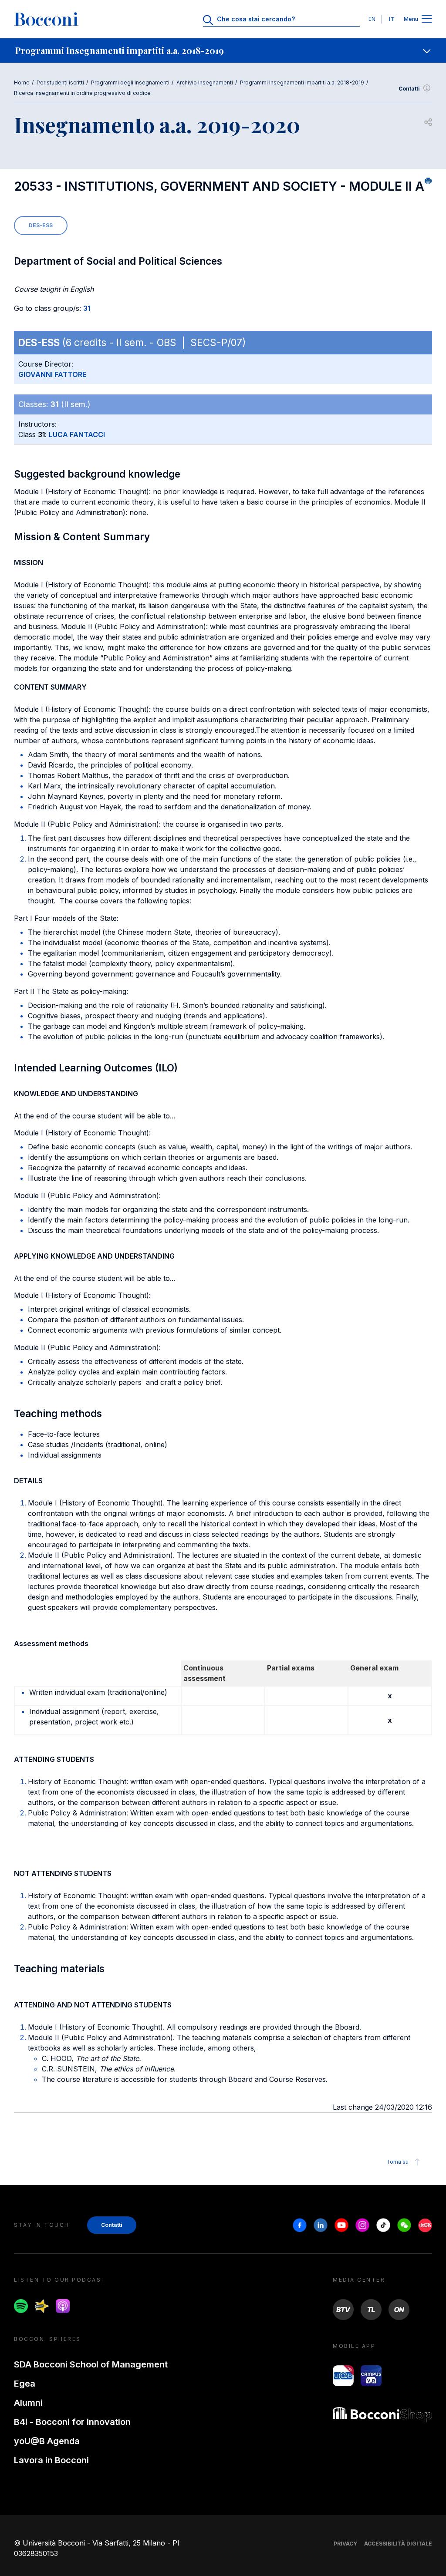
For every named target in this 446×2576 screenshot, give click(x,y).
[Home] (46, 19)
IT (392, 19)
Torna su (397, 2162)
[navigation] (223, 51)
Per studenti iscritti (60, 82)
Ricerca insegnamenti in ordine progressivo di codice (82, 93)
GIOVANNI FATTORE (52, 374)
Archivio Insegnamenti (205, 82)
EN (372, 19)
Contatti (409, 89)
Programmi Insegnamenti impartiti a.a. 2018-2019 (302, 82)
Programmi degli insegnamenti (130, 82)
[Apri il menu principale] (427, 19)
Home (22, 82)
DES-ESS (41, 225)
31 (87, 308)
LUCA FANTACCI (77, 434)
